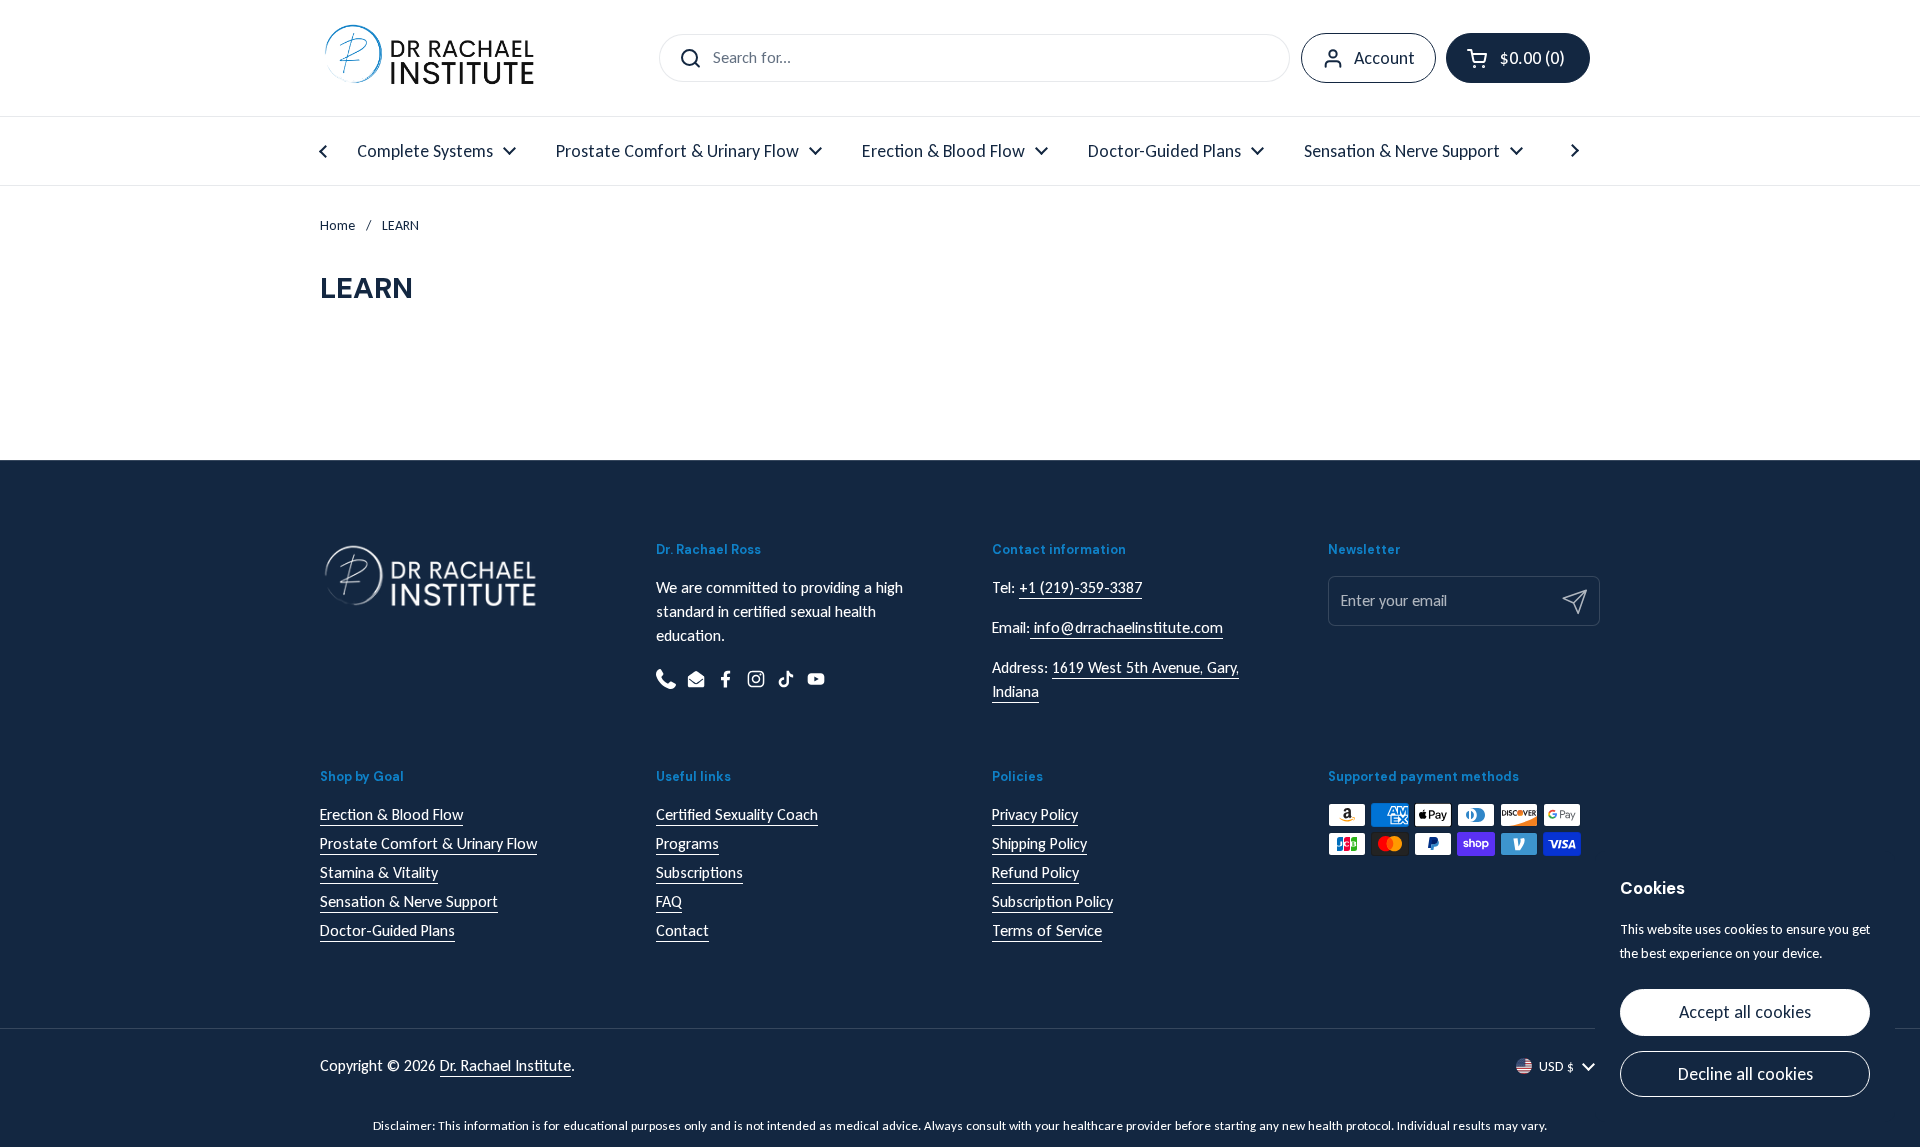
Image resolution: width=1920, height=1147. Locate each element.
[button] (1518, 58)
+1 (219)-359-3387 (1080, 587)
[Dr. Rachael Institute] (429, 58)
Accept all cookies (1745, 1012)
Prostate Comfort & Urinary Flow (428, 843)
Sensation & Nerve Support (409, 901)
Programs (687, 843)
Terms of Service (1047, 930)
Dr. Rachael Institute (505, 1065)
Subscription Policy (1052, 901)
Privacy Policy (1035, 814)
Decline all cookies (1745, 1074)
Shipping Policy (1039, 843)
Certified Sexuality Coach (737, 814)
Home (337, 225)
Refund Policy (1035, 872)
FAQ (669, 901)
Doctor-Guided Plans (387, 930)
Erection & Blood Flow (391, 814)
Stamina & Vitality (379, 872)
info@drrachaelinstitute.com (1126, 627)
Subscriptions (699, 872)
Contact (682, 930)
